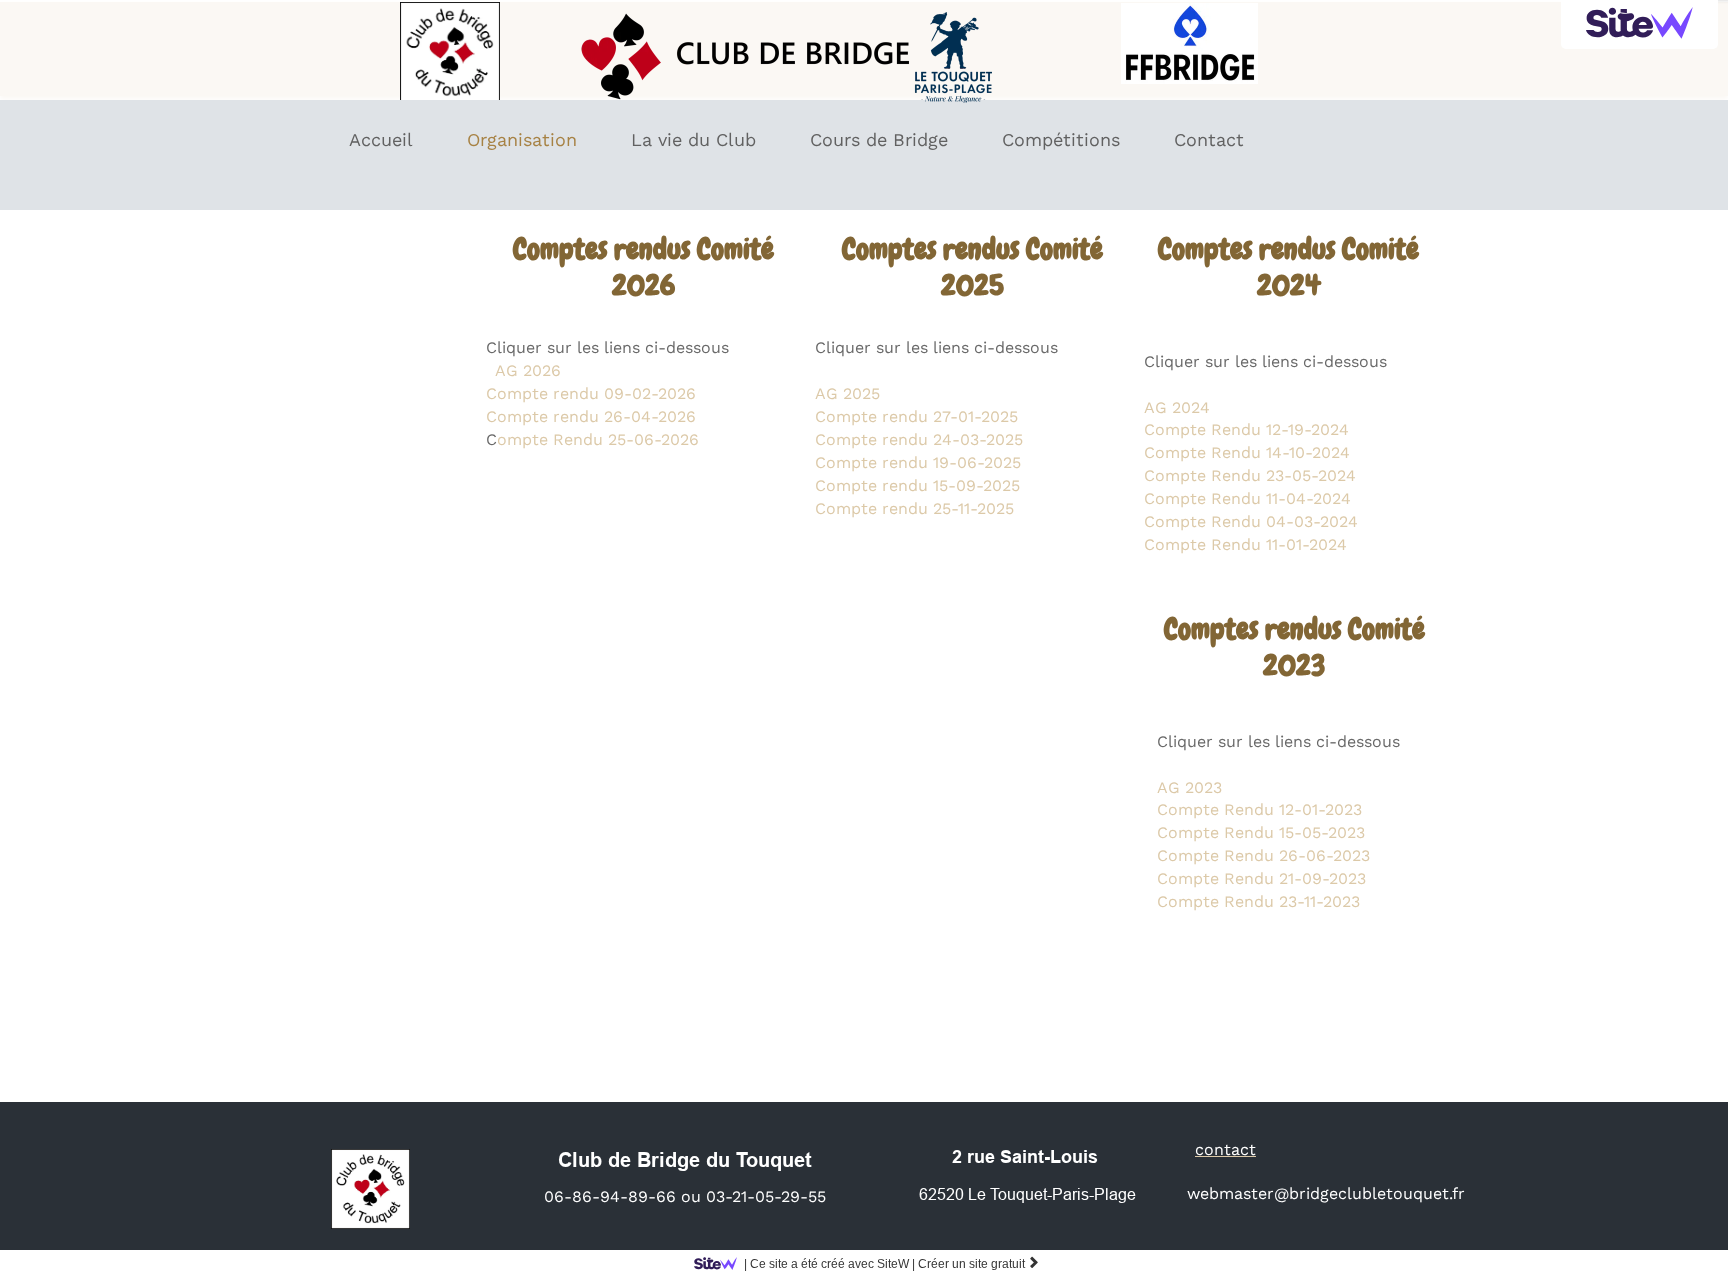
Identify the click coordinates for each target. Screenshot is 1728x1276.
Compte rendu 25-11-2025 (914, 508)
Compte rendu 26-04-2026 (591, 416)
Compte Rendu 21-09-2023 (1261, 878)
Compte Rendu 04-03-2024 (1251, 521)
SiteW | (829, 1264)
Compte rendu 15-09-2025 (917, 485)
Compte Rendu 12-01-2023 (1262, 809)
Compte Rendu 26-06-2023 (1263, 855)
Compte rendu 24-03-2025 (919, 439)
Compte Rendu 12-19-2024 (1246, 429)
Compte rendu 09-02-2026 (591, 393)
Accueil (381, 139)
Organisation (522, 139)
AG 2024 (1177, 407)
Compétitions (1061, 139)
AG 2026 (528, 370)
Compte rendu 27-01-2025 (916, 416)
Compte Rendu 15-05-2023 (1261, 832)
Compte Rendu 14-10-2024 (1249, 452)
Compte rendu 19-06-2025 (918, 462)
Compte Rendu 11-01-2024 (1245, 544)
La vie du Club (693, 139)
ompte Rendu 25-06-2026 (598, 439)
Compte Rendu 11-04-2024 (1247, 498)
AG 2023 (1189, 787)
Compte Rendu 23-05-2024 (1250, 475)
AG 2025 (847, 393)
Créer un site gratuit (979, 1264)
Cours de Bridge (879, 139)
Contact (1209, 139)
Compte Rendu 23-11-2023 (1258, 901)
